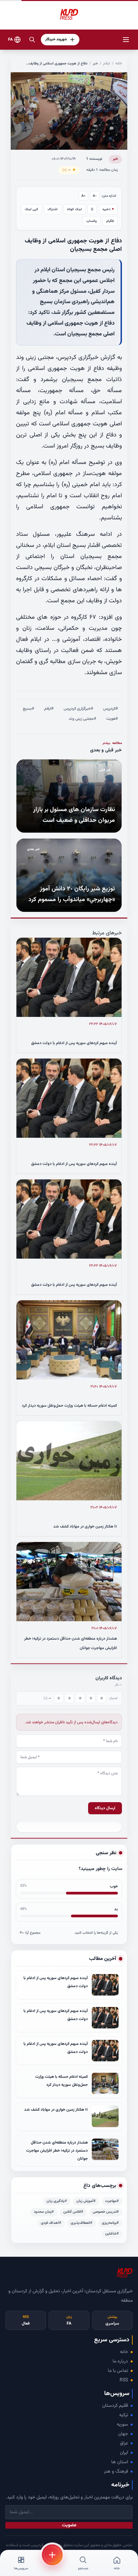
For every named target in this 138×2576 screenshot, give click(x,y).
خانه (119, 64)
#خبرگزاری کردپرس (78, 709)
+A (84, 196)
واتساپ (92, 221)
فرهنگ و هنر (116, 2472)
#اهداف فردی (51, 2223)
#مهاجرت (112, 2201)
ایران (124, 2453)
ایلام (107, 64)
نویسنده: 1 (94, 159)
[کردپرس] (69, 15)
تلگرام (110, 221)
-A (95, 196)
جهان (123, 2434)
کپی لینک (31, 209)
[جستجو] (32, 40)
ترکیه (124, 2415)
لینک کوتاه (74, 209)
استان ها (120, 2462)
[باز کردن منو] (126, 40)
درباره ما (120, 2361)
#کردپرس (111, 709)
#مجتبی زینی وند (82, 719)
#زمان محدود (44, 2212)
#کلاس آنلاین (73, 2212)
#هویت (112, 719)
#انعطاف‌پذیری (82, 2223)
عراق (124, 2443)
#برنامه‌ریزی (110, 2223)
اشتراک (53, 209)
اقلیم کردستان (115, 2406)
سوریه (122, 2425)
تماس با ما (118, 2371)
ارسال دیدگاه (105, 1808)
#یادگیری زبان (57, 2201)
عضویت (69, 2525)
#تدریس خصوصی (106, 2212)
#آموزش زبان (86, 2201)
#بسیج (28, 709)
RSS (124, 2380)
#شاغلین (112, 2234)
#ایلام (49, 709)
